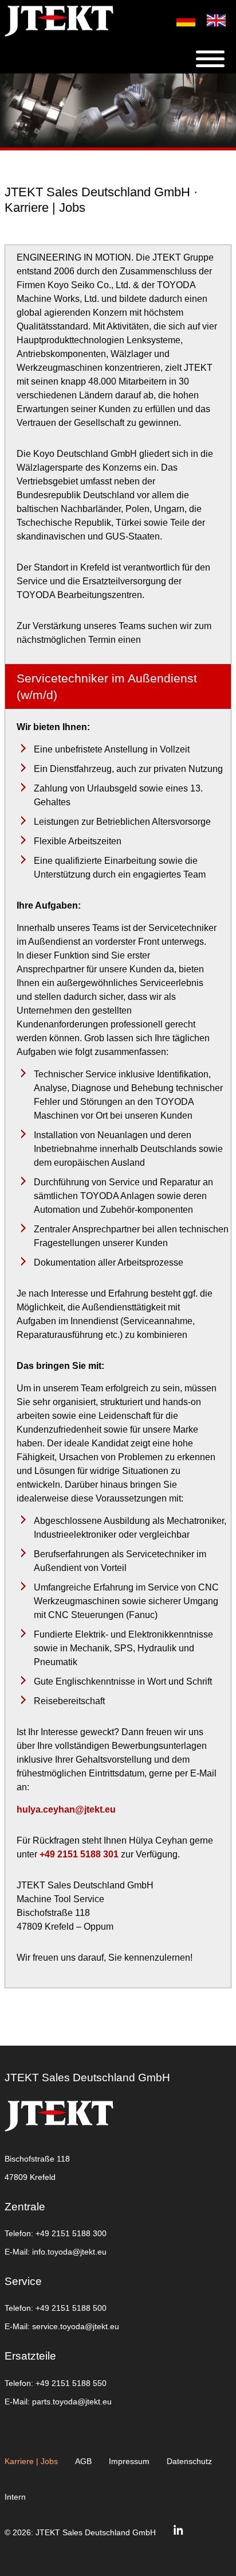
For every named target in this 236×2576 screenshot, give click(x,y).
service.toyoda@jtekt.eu (76, 2326)
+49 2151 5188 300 (71, 2233)
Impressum (129, 2461)
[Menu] (216, 59)
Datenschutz (189, 2461)
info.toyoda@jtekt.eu (69, 2252)
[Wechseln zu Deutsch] (180, 20)
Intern (15, 2497)
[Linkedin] (178, 2532)
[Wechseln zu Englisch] (211, 20)
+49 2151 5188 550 (71, 2383)
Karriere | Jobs (31, 2461)
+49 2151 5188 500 (71, 2308)
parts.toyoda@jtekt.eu (72, 2402)
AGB (83, 2461)
